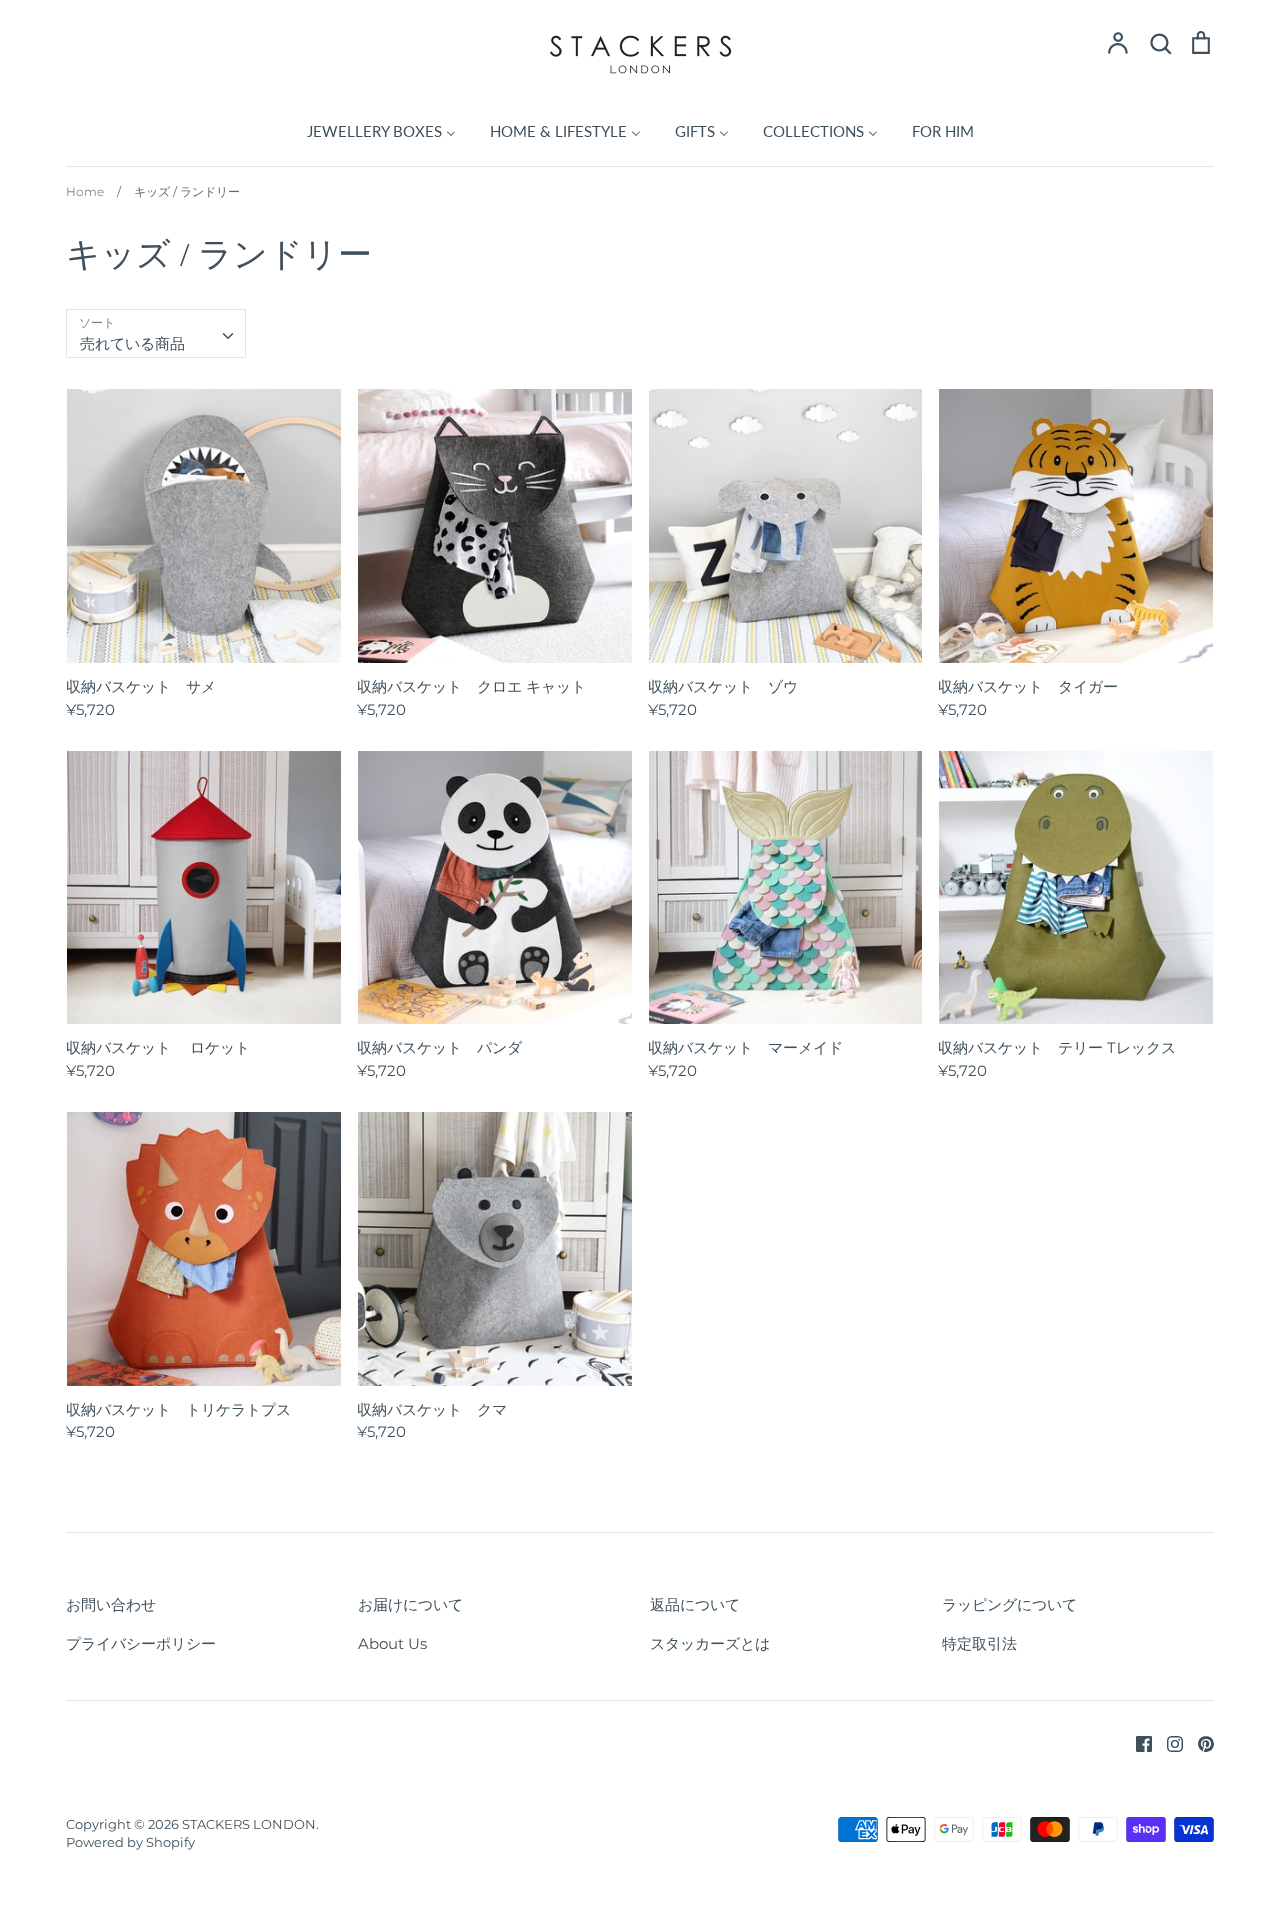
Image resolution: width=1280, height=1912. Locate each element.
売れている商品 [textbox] (132, 343)
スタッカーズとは (710, 1643)
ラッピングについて (1009, 1604)
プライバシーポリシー (141, 1643)
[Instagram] (1167, 1742)
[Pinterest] (1198, 1742)
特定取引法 (979, 1643)
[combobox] (156, 334)
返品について (695, 1604)
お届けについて (410, 1604)
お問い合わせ (111, 1604)
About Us (392, 1643)
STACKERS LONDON (249, 1824)
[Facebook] (1136, 1742)
